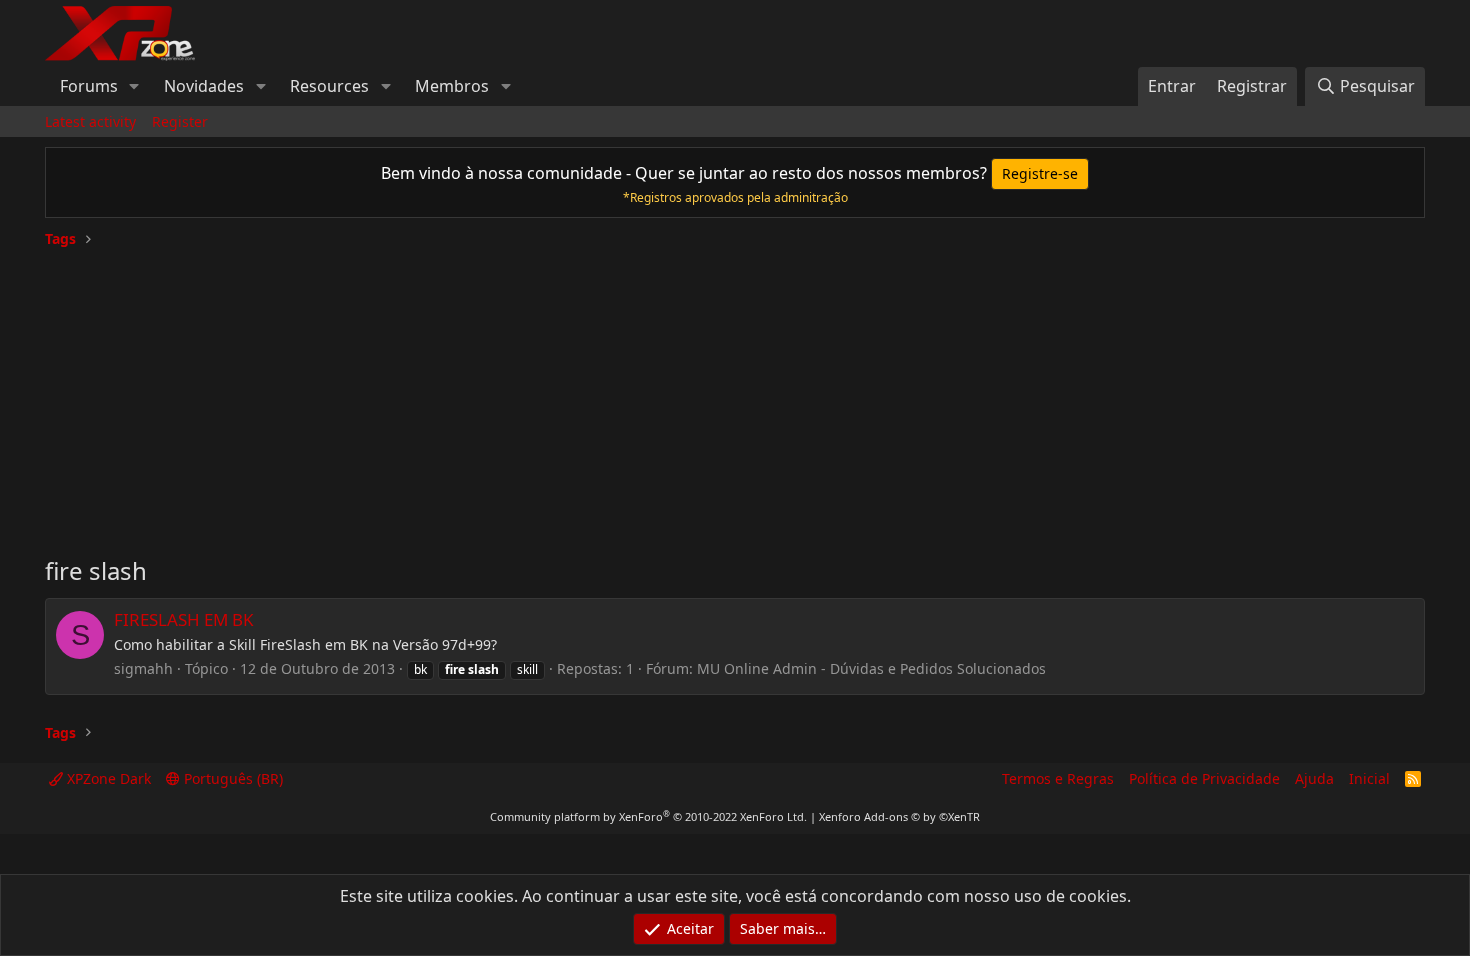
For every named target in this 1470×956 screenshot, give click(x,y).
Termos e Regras (1058, 778)
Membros (452, 86)
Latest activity (90, 121)
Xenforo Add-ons (899, 816)
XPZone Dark (107, 778)
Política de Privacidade (1204, 778)
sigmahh (143, 668)
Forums (89, 86)
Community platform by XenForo (648, 816)
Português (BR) (231, 778)
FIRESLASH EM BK (184, 619)
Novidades (204, 86)
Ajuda (1314, 778)
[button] (134, 86)
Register (180, 121)
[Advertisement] (735, 394)
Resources (329, 86)
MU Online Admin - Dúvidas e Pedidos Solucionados (871, 668)
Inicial (1369, 778)
